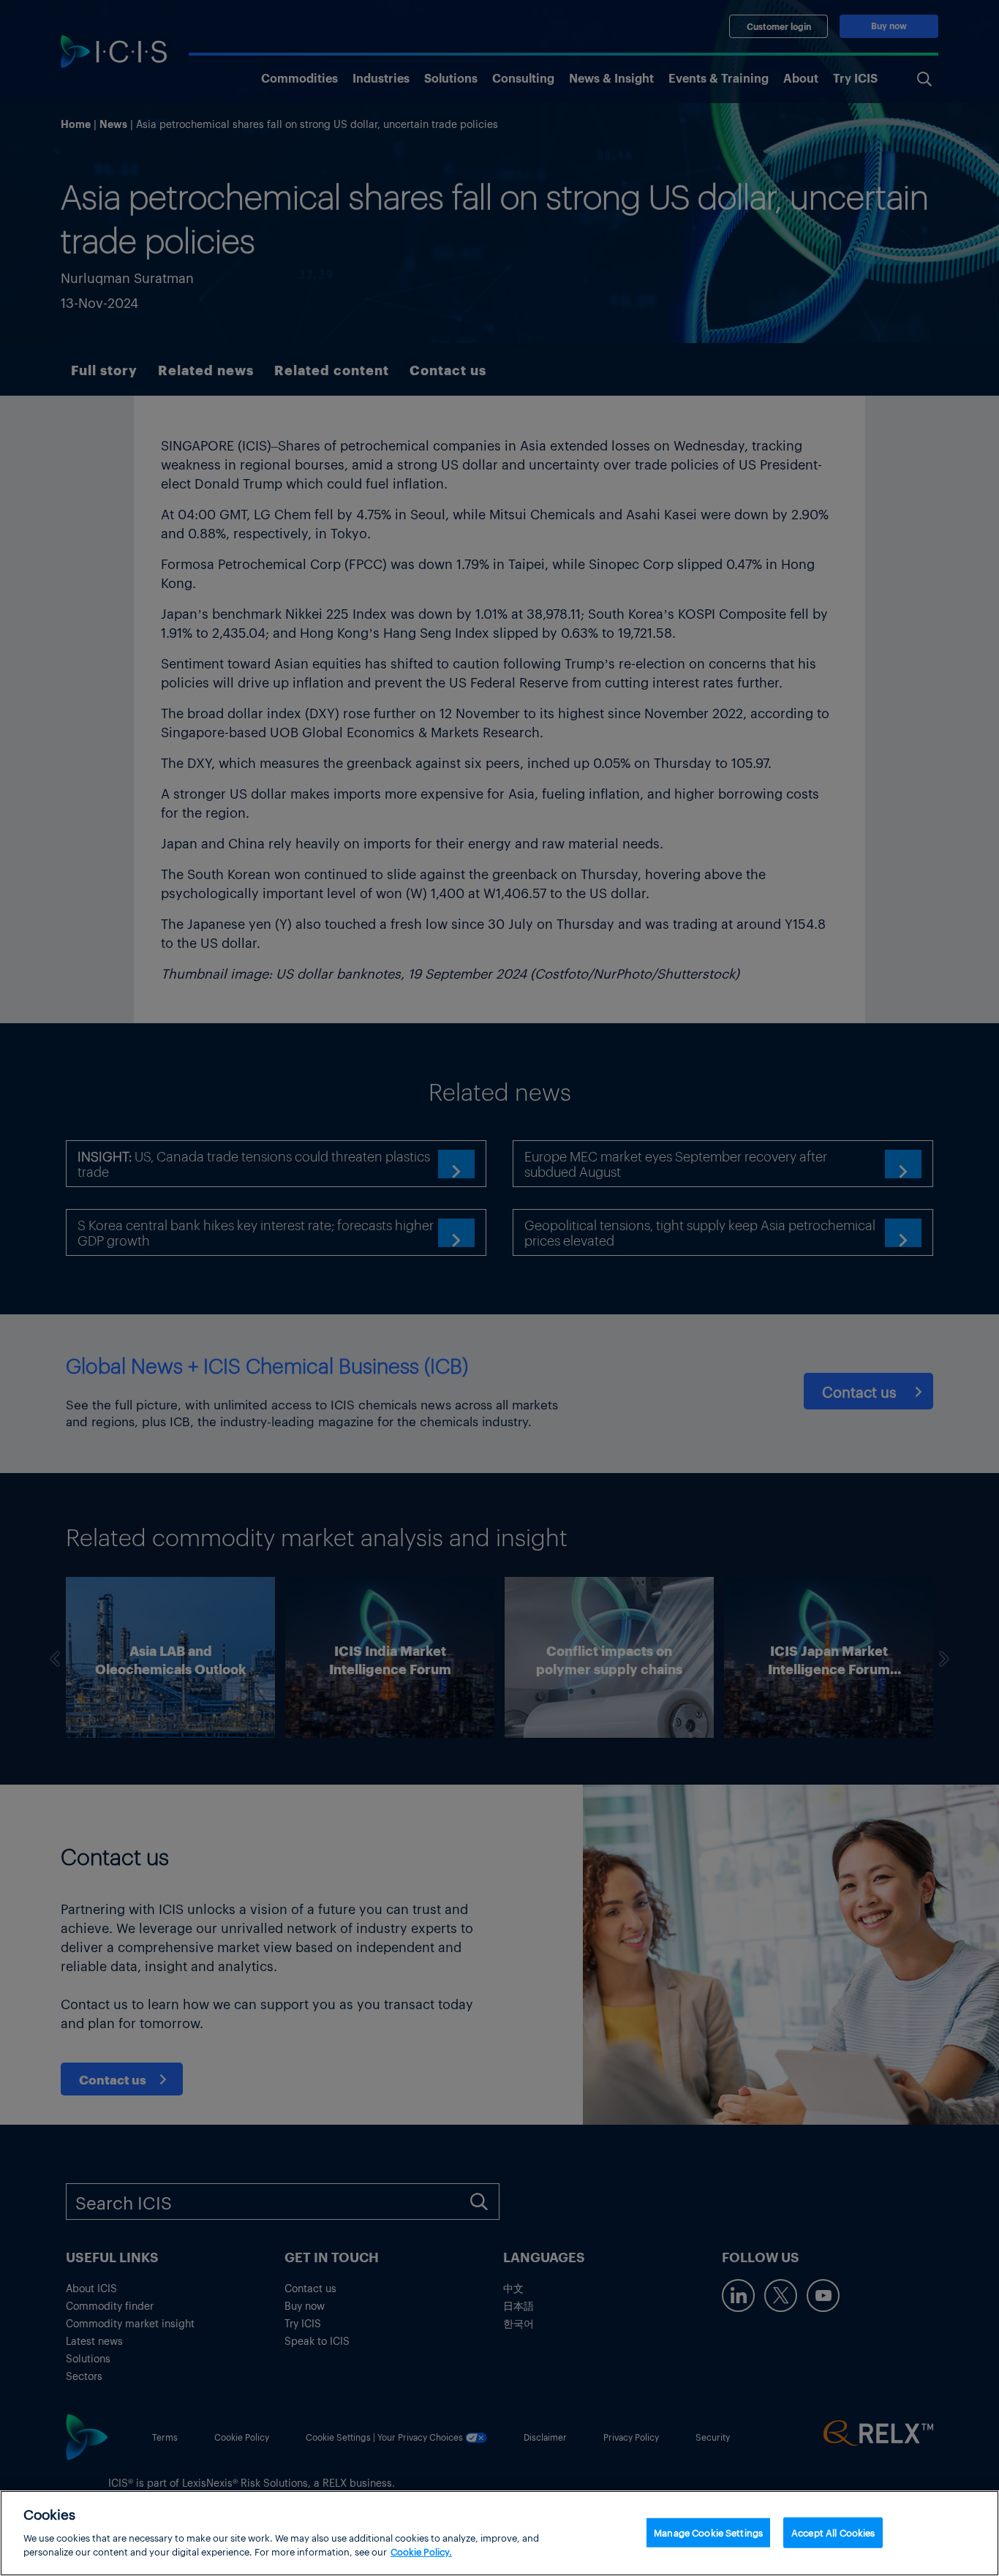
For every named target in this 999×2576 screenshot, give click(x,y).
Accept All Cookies (833, 2532)
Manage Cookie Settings (708, 2532)
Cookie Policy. (421, 2551)
